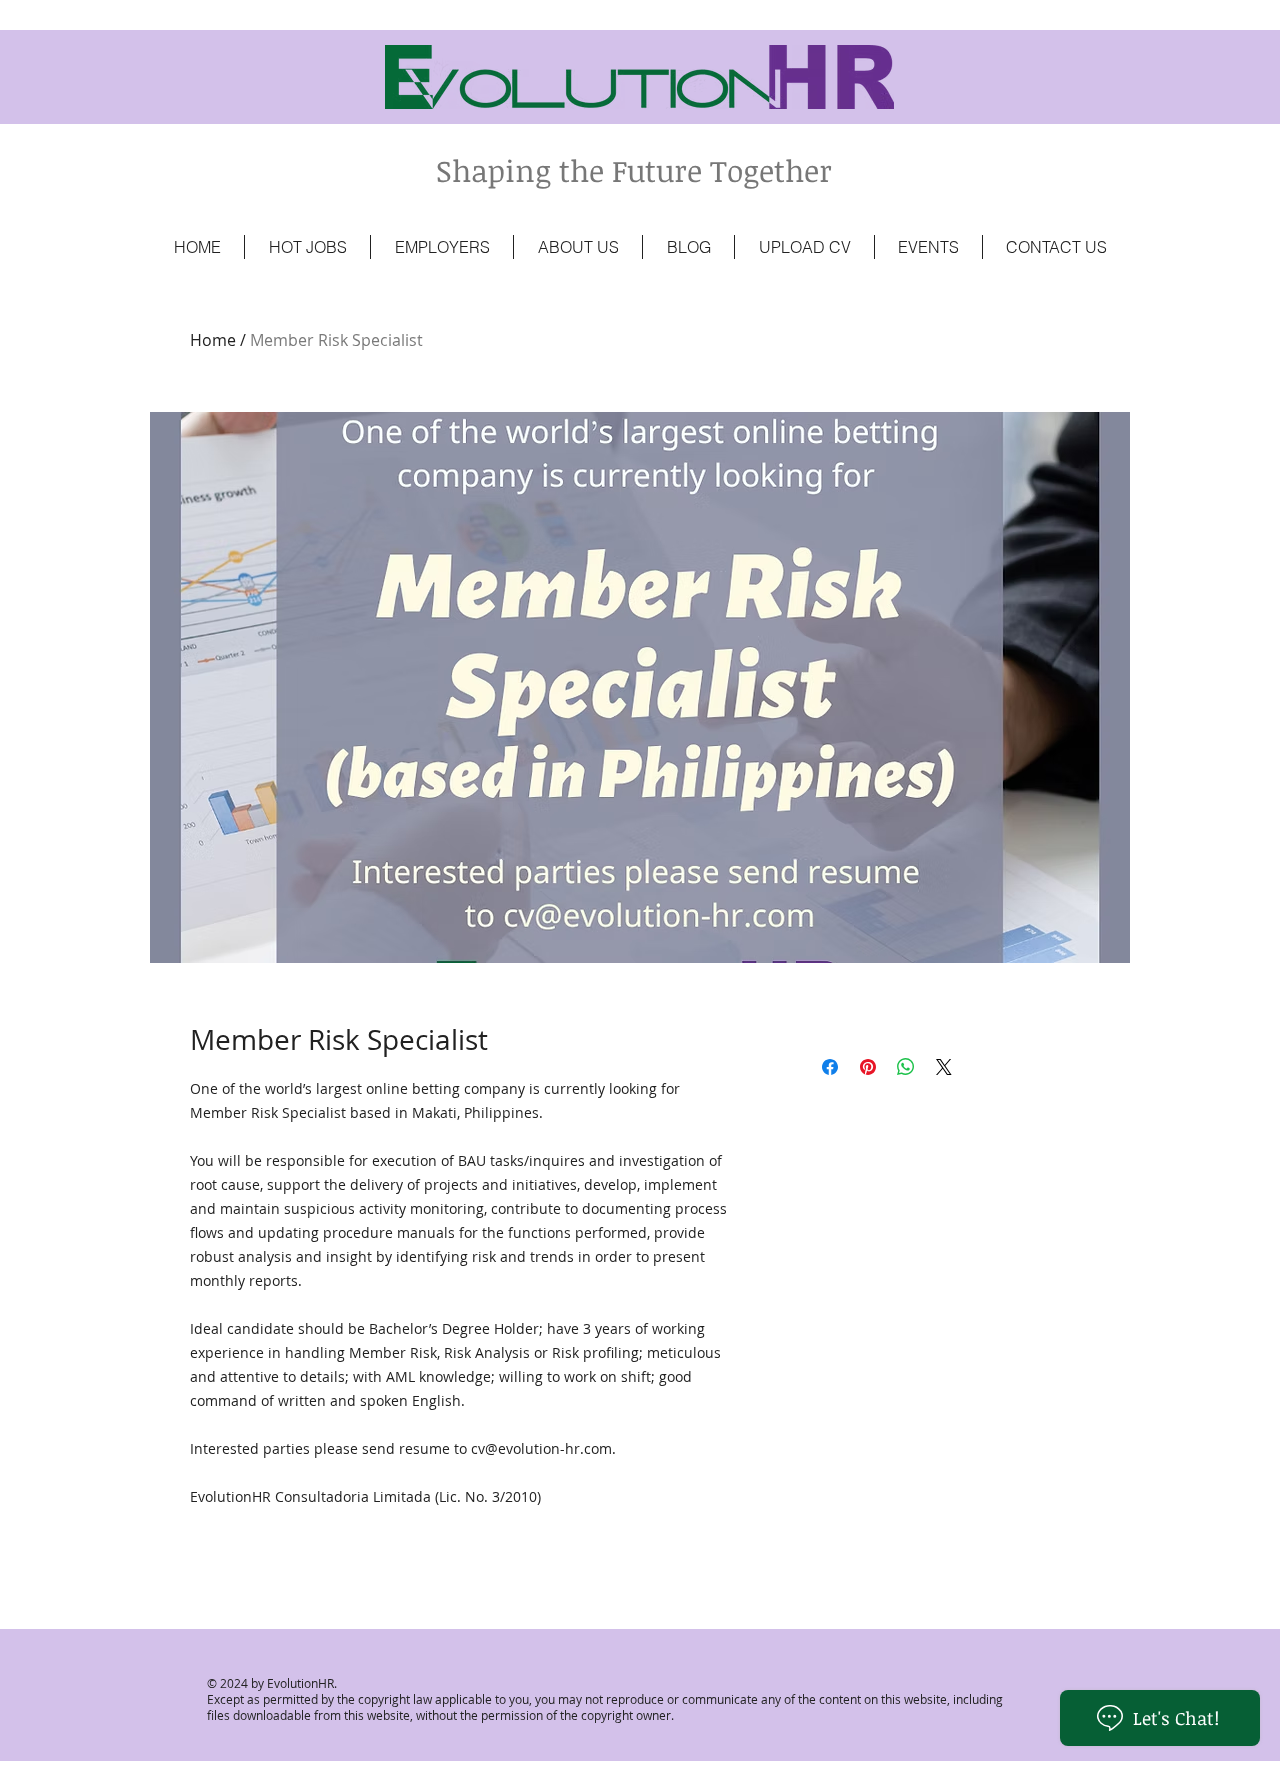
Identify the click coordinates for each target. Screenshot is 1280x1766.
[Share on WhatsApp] (906, 1067)
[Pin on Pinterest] (868, 1067)
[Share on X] (944, 1067)
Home (213, 340)
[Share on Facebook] (830, 1067)
